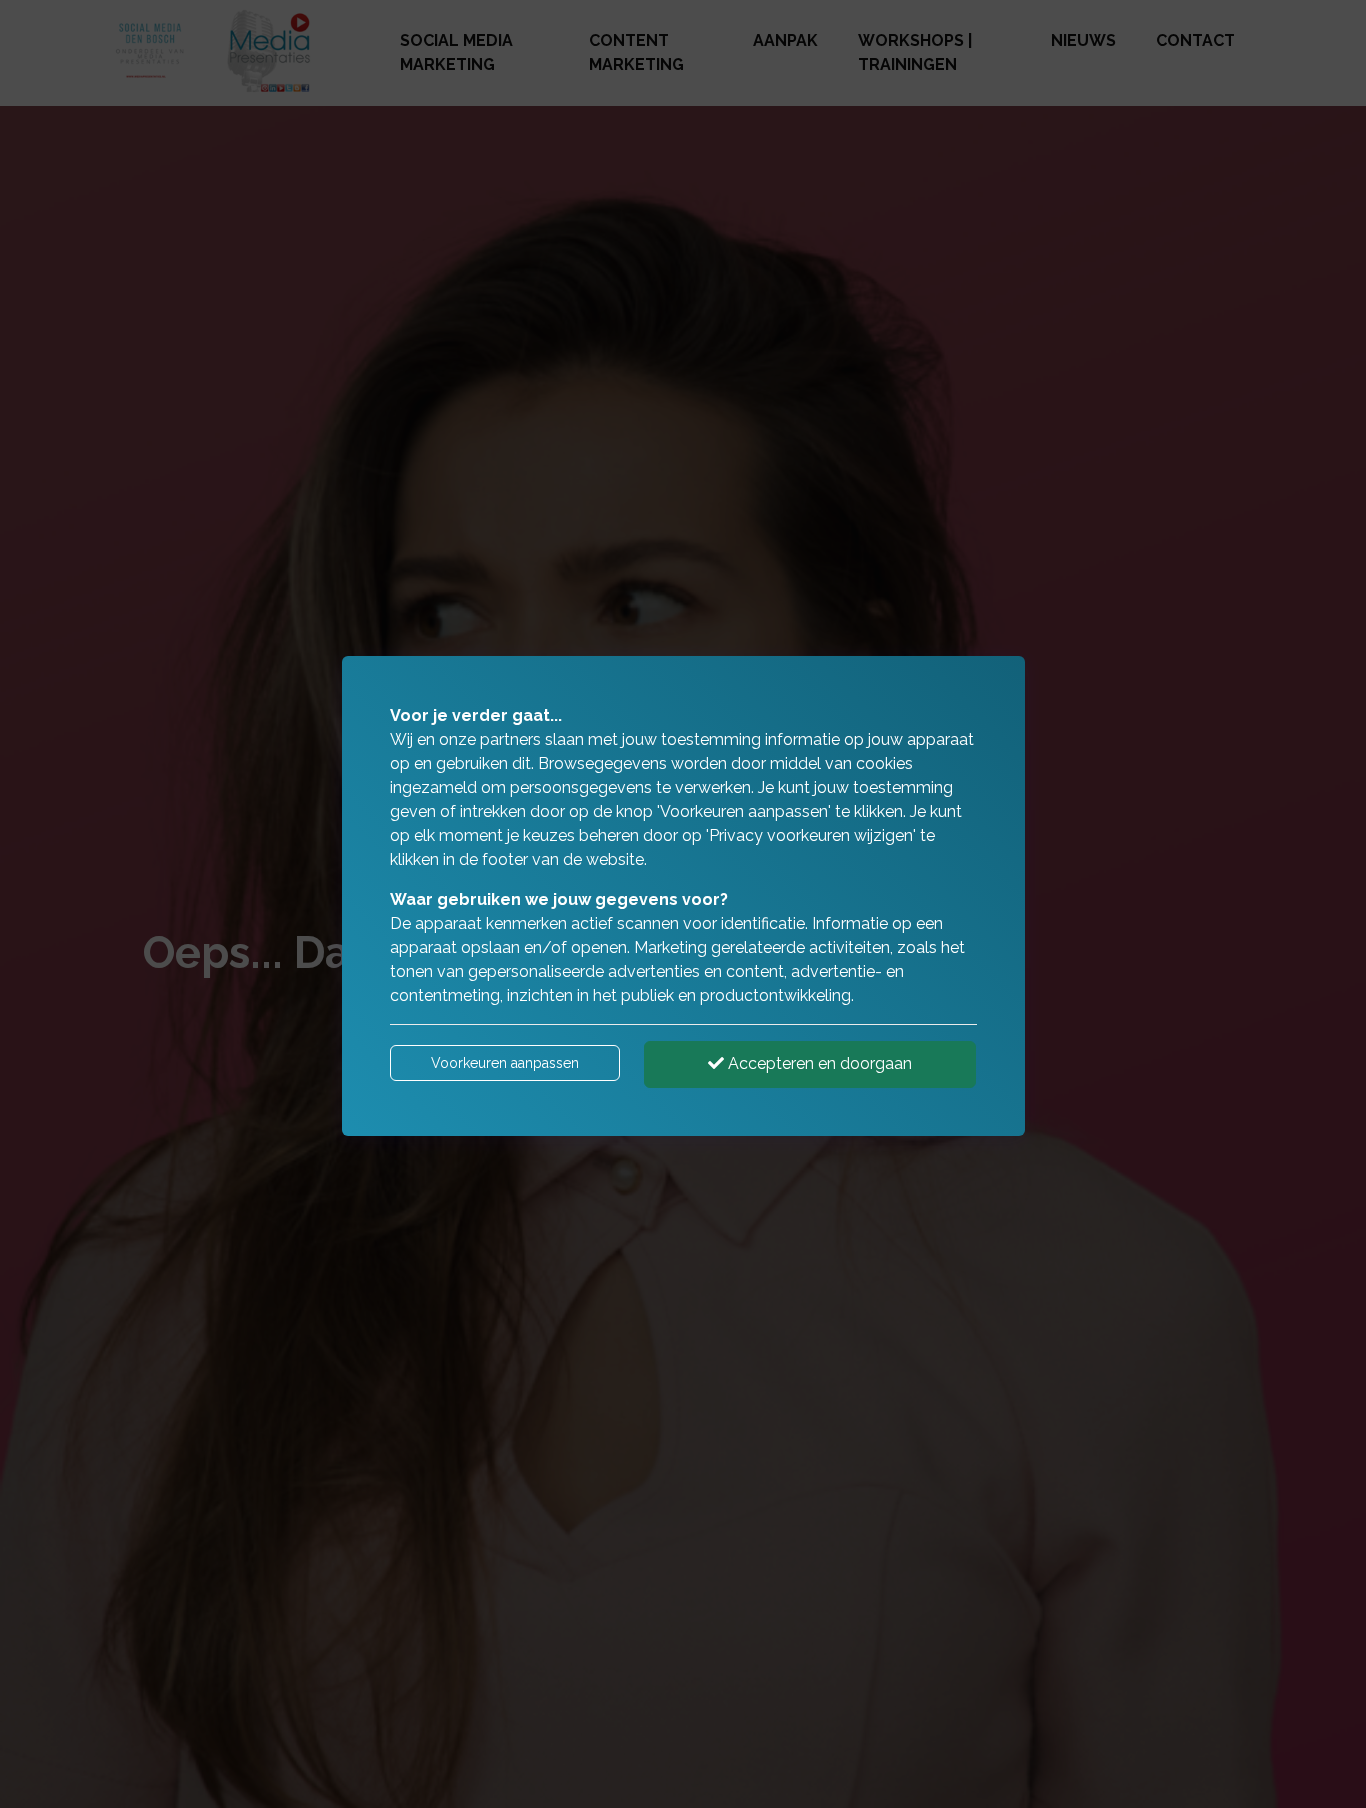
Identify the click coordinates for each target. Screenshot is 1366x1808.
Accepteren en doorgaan (818, 1063)
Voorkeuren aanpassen (505, 1063)
